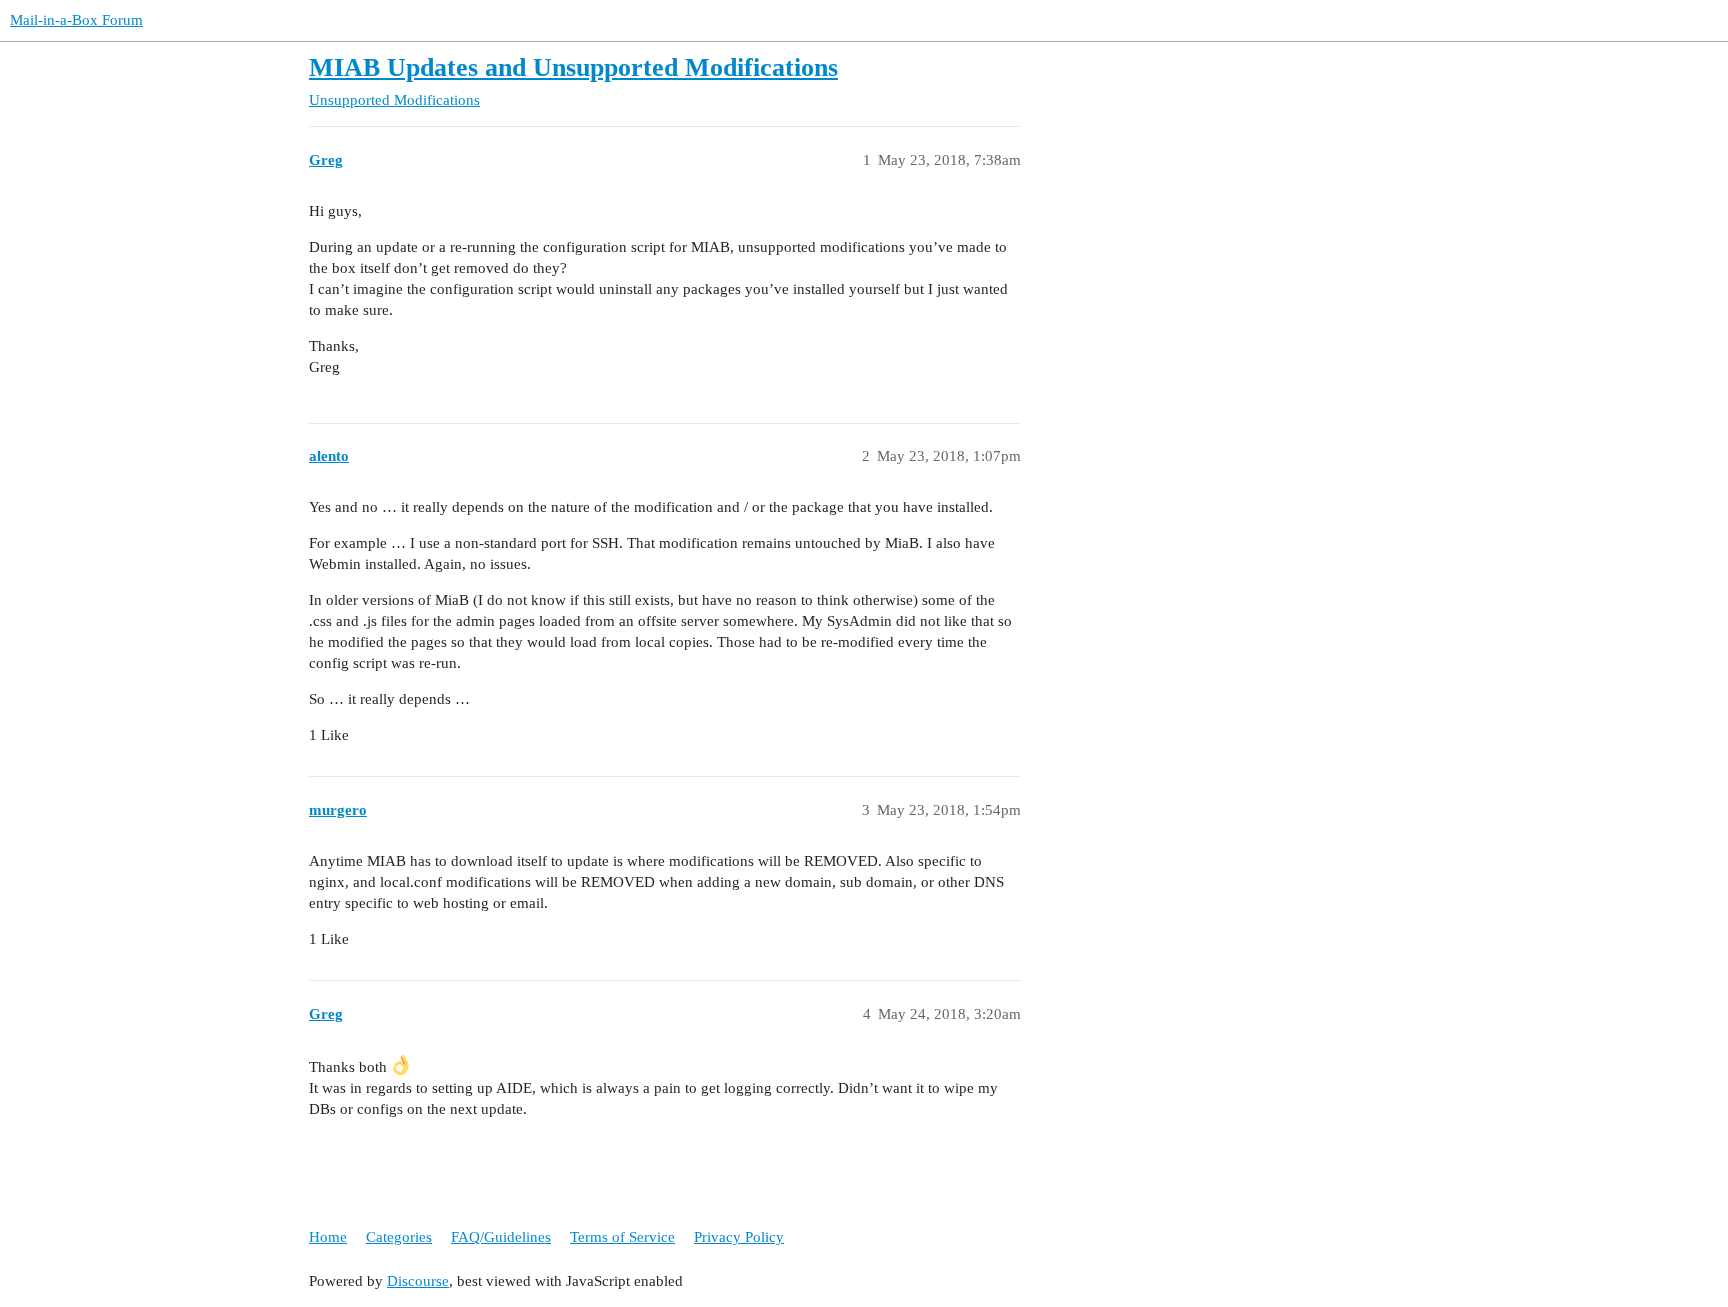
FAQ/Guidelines (501, 1237)
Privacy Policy (739, 1237)
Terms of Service (622, 1237)
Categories (399, 1237)
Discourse (418, 1281)
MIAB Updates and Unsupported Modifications (573, 67)
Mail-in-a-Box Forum (76, 20)
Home (328, 1237)
